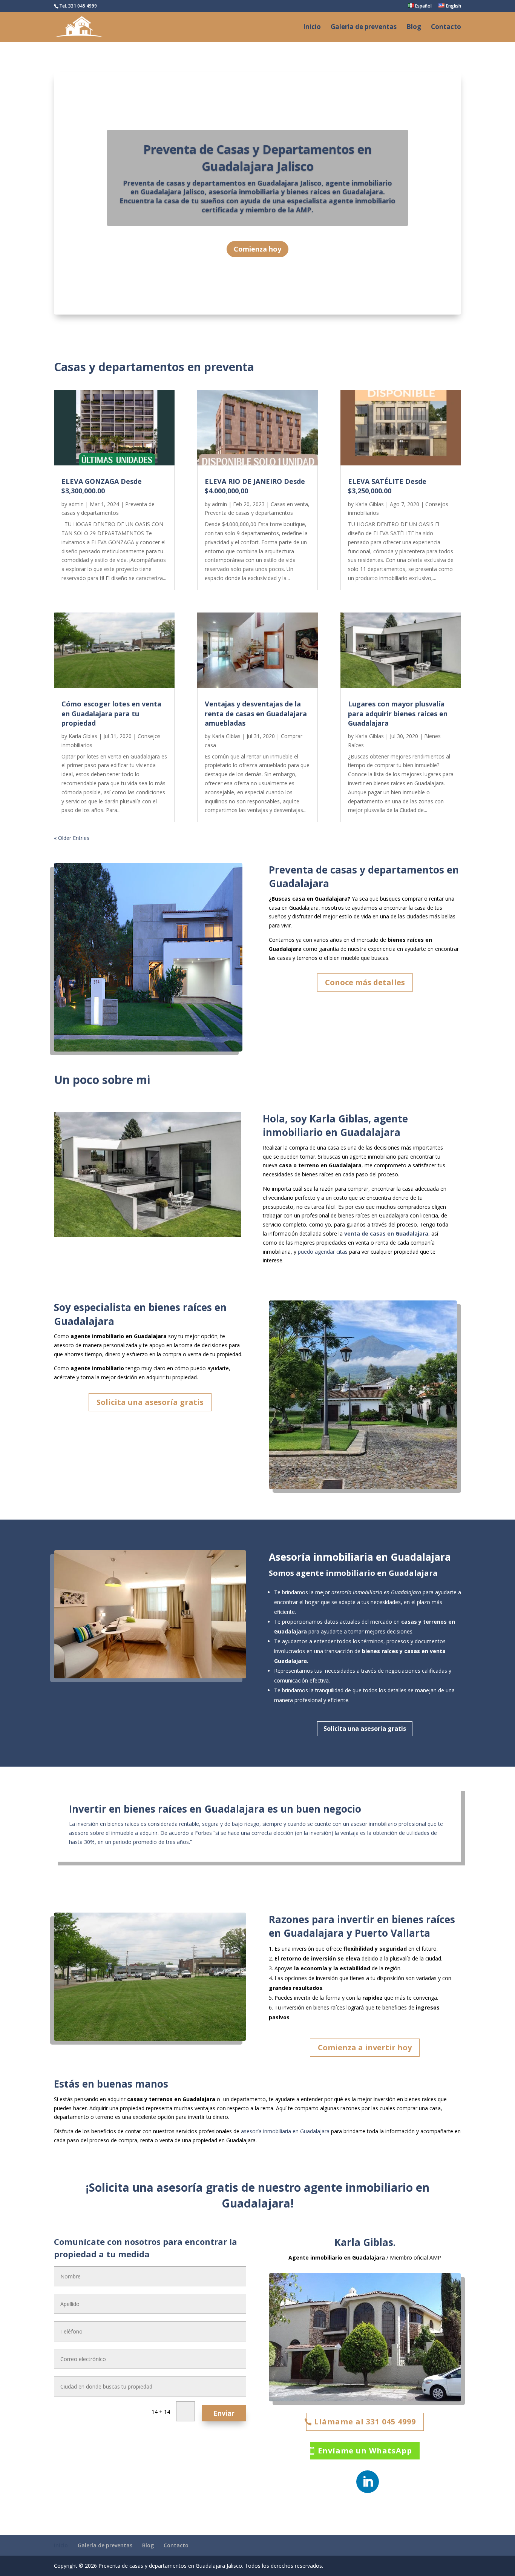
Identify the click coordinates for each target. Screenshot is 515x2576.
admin (76, 504)
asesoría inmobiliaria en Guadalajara (285, 2131)
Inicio (312, 28)
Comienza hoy (257, 249)
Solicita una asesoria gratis (365, 1729)
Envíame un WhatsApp (365, 2451)
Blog (414, 28)
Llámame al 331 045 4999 (365, 2422)
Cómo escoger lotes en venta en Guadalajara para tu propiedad (111, 713)
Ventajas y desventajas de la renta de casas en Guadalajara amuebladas (256, 713)
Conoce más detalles (365, 982)
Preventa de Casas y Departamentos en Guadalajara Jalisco (257, 158)
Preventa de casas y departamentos (249, 513)
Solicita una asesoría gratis (150, 1402)
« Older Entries (72, 838)
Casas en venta (289, 504)
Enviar (224, 2413)
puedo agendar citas (323, 1252)
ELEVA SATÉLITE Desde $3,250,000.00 (387, 486)
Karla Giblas (83, 736)
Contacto (446, 28)
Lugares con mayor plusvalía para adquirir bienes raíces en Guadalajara (398, 713)
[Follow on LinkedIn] (368, 2482)
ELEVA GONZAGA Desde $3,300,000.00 (102, 486)
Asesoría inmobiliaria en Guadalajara (360, 1557)
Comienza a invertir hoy (365, 2047)
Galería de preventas (364, 28)
